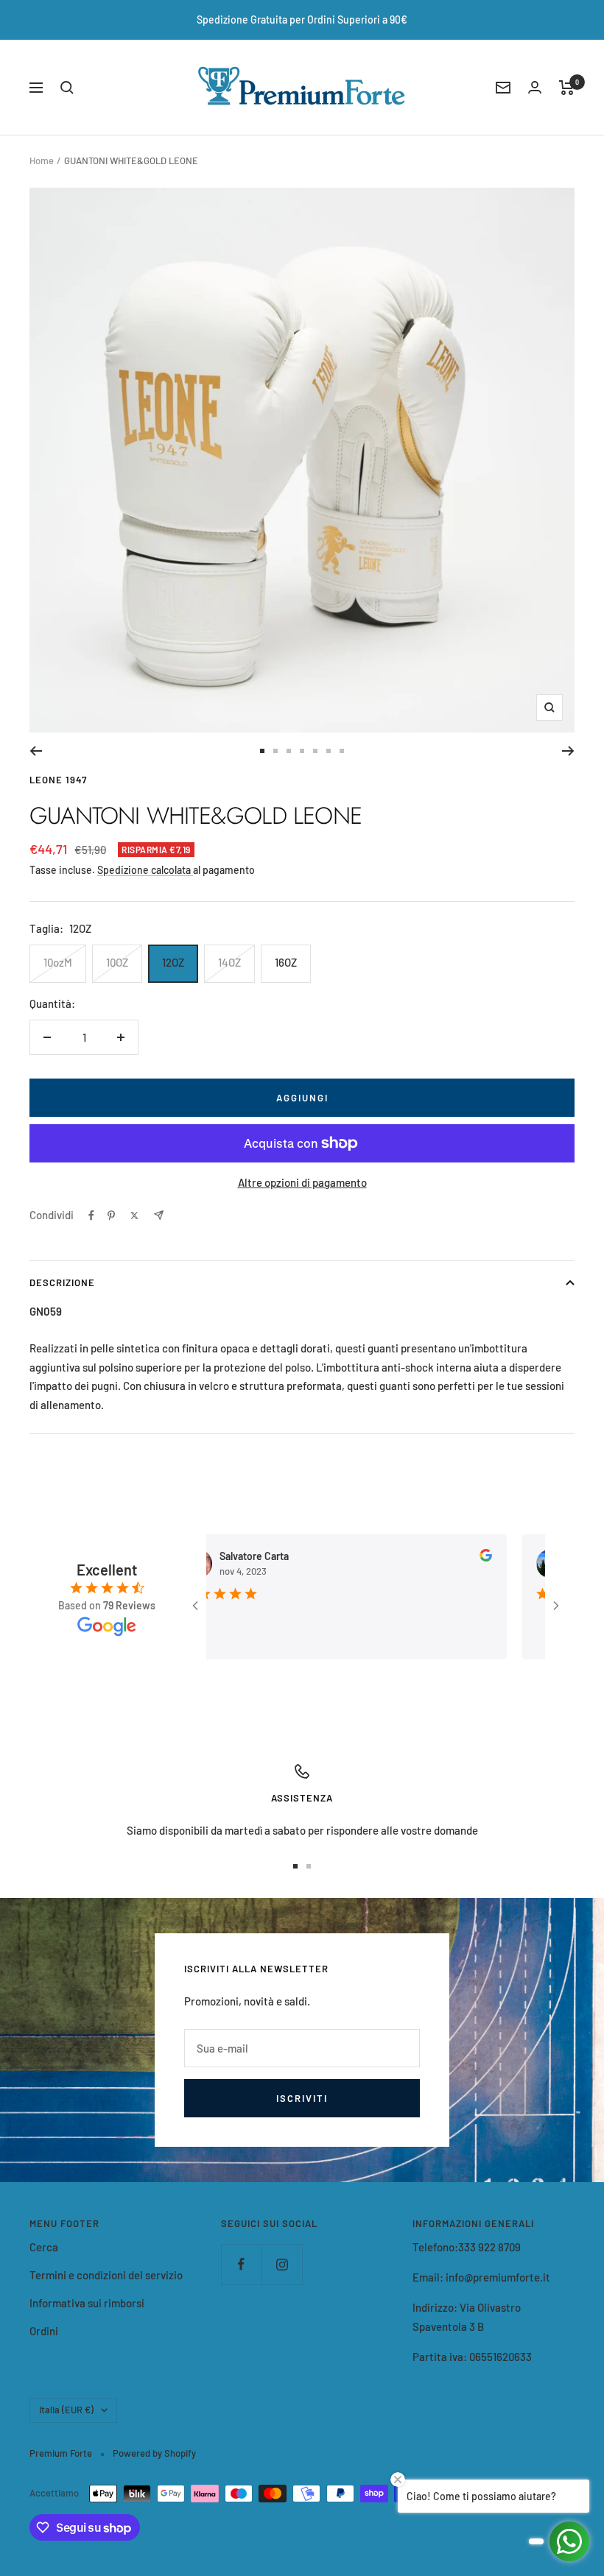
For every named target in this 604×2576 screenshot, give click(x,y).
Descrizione (62, 1282)
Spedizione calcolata (145, 870)
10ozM (58, 962)
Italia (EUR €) (66, 2410)
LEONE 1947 (58, 780)
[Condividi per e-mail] (159, 1215)
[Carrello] (567, 88)
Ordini (44, 2331)
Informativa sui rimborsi (87, 2303)
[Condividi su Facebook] (91, 1215)
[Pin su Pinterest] (111, 1215)
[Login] (535, 87)
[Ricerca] (67, 88)
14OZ (229, 962)
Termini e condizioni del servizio (106, 2275)
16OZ (286, 962)
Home (42, 160)
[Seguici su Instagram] (282, 2264)
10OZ (117, 962)
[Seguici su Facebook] (241, 2264)
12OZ (173, 962)
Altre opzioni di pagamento (302, 1182)
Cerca (44, 2247)
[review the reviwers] (456, 1557)
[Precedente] (36, 751)
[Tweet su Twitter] (134, 1215)
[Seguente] (568, 751)
